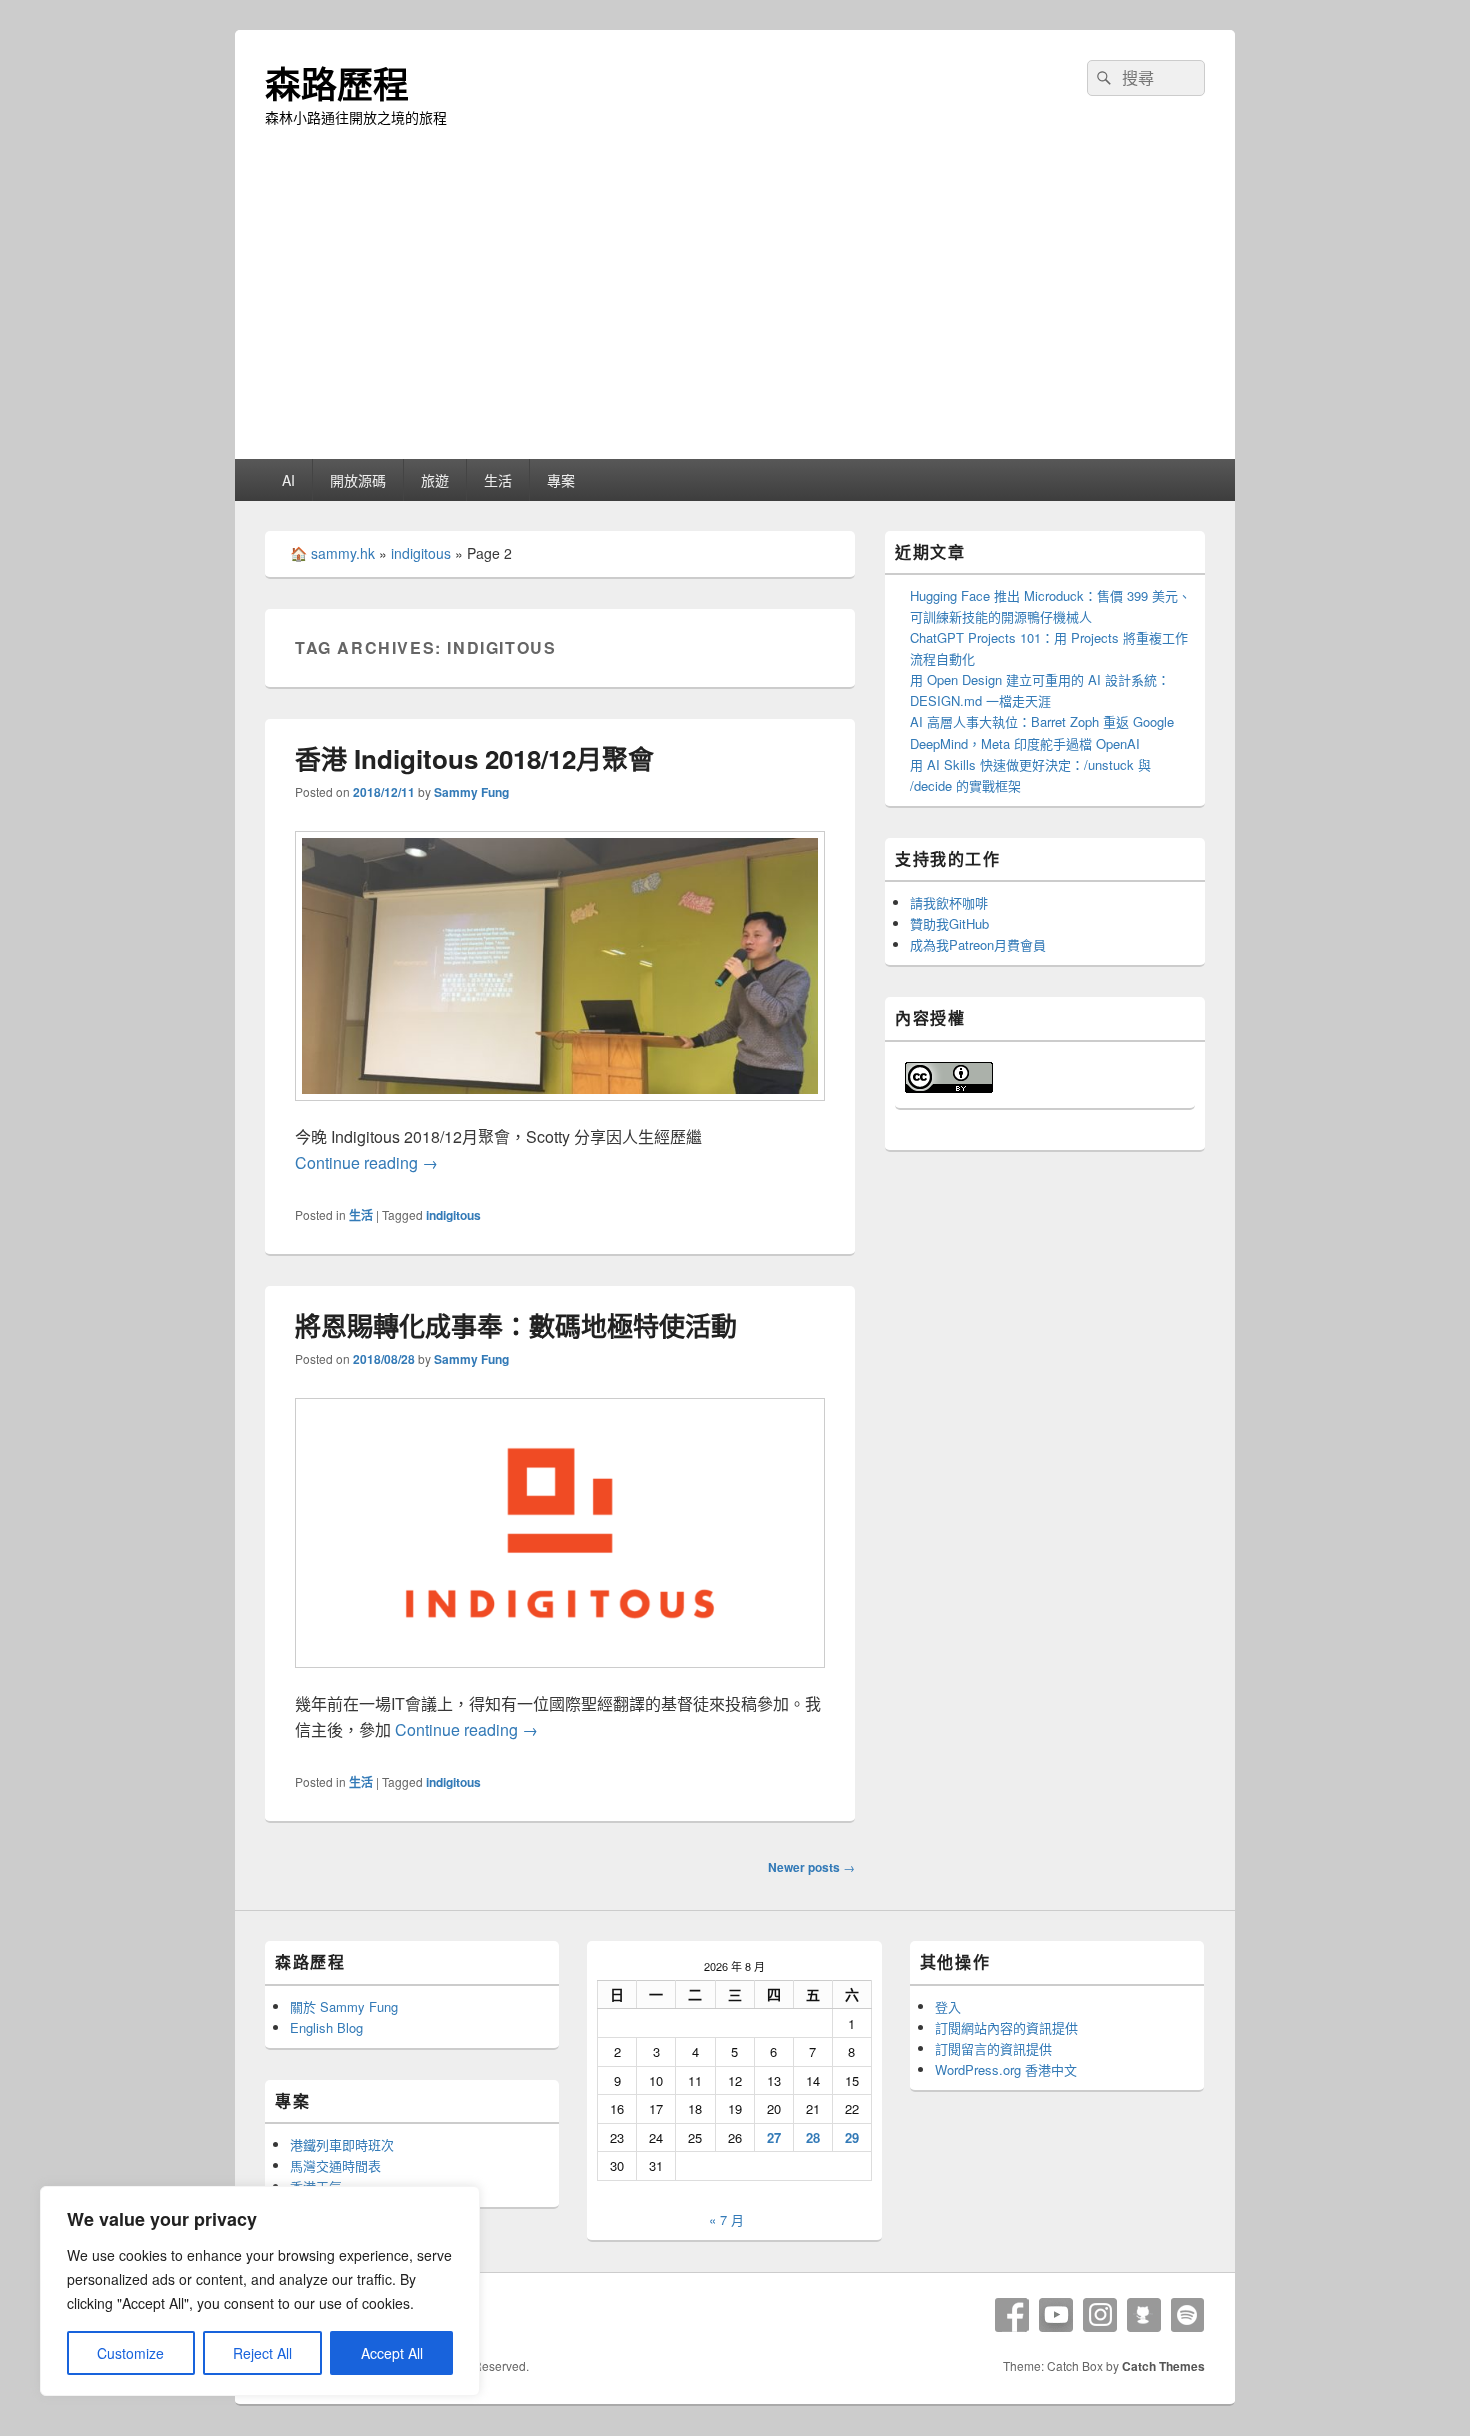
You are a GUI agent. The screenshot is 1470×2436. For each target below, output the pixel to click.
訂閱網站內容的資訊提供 (1006, 2027)
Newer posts (811, 1867)
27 (774, 2137)
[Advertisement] (735, 309)
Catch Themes (1163, 2366)
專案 (561, 480)
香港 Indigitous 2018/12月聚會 (474, 758)
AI (288, 480)
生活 (498, 480)
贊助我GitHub (949, 923)
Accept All (392, 2353)
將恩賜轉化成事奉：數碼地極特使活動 (516, 1325)
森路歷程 (337, 83)
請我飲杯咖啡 (949, 902)
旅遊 (435, 480)
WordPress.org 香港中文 (1006, 2069)
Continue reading (366, 1162)
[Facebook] (1012, 2315)
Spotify (1188, 2315)
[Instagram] (1100, 2315)
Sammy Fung (471, 792)
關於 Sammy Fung (344, 2006)
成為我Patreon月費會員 (978, 944)
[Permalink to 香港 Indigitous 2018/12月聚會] (560, 1110)
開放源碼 (358, 480)
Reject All (262, 2353)
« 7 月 (726, 2219)
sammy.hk (343, 553)
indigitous (421, 553)
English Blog (326, 2027)
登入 (948, 2006)
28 (813, 2137)
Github (1144, 2315)
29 (852, 2137)
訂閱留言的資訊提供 (993, 2048)
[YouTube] (1056, 2315)
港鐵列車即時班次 (342, 2144)
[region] (260, 2291)
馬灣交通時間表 (335, 2165)
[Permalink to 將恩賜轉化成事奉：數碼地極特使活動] (560, 1677)
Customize (130, 2353)
